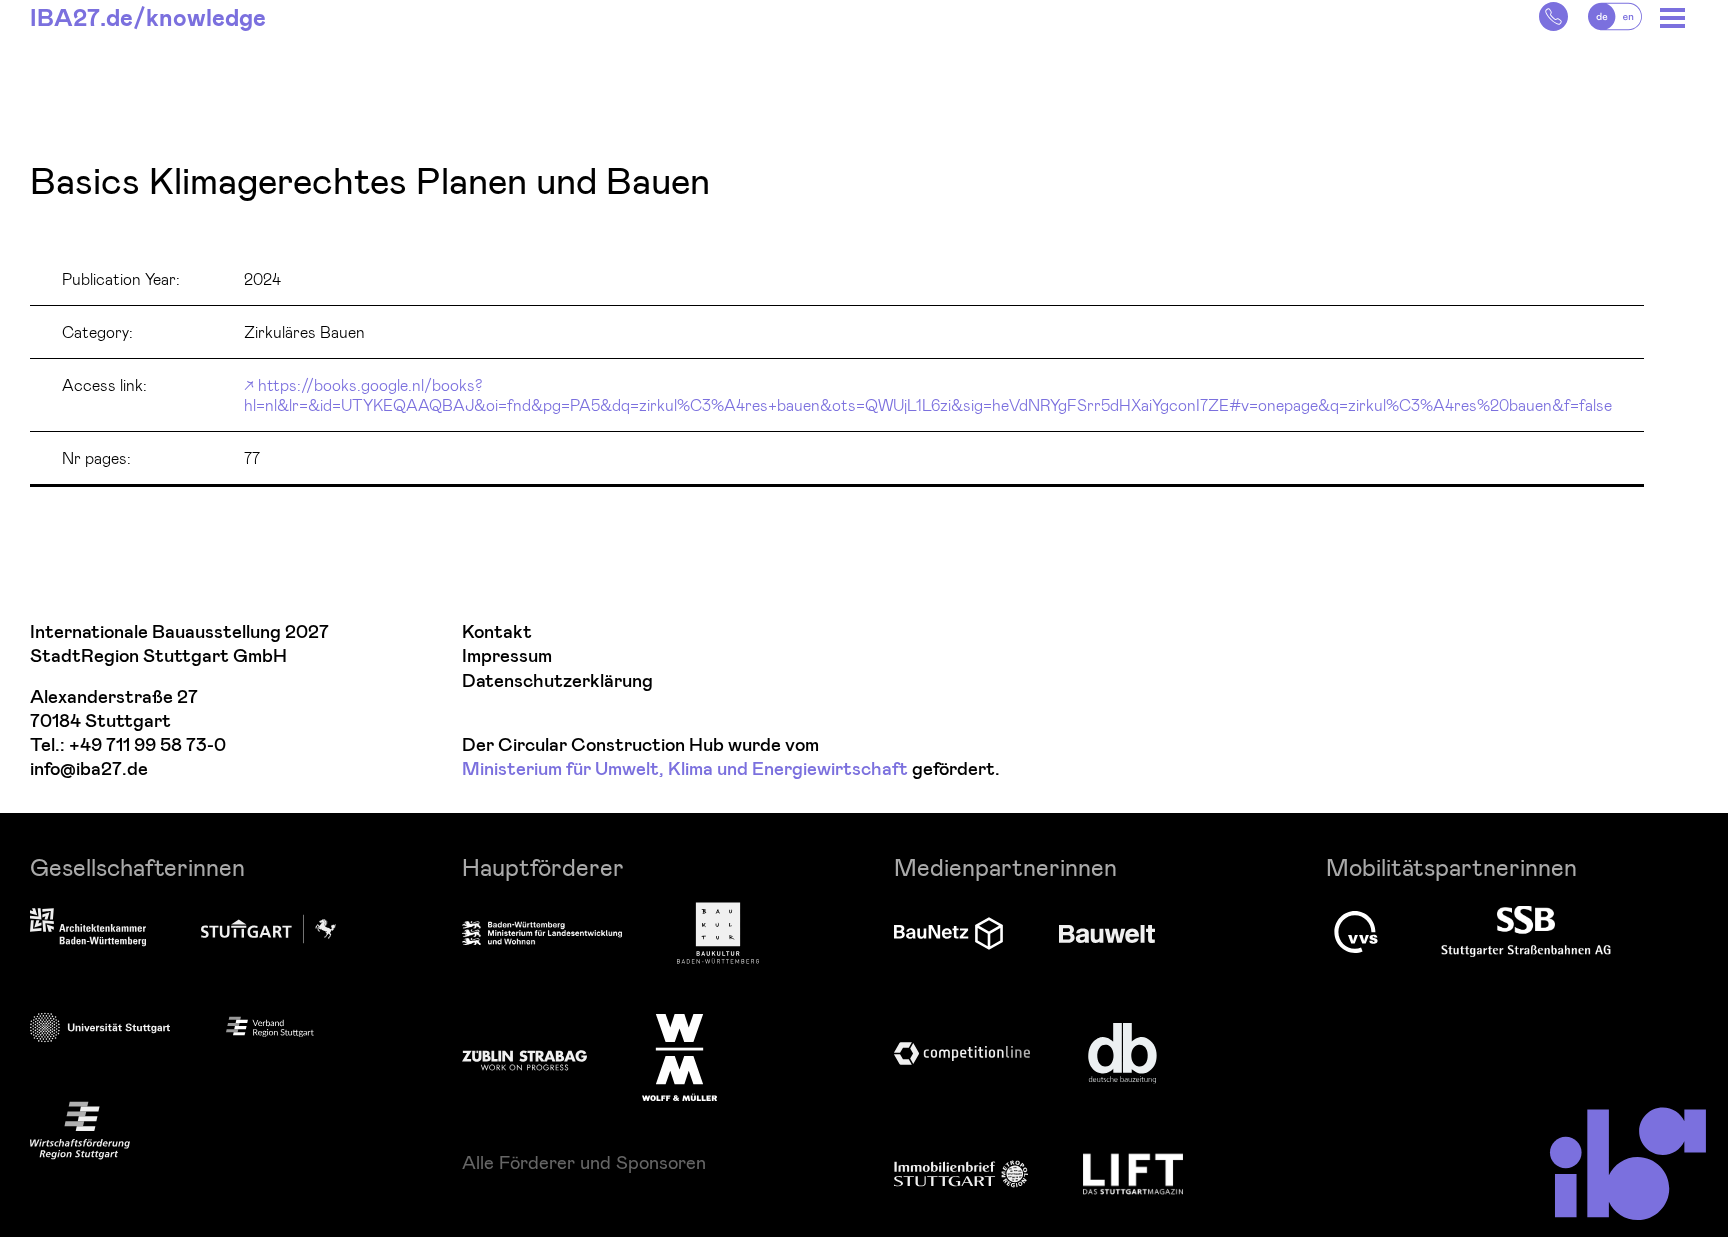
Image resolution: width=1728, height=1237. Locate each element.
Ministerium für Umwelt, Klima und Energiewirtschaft (685, 769)
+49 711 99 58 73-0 (147, 745)
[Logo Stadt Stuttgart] (268, 929)
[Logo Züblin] (524, 1057)
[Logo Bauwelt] (1107, 934)
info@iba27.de (89, 769)
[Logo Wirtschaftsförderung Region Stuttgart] (80, 1130)
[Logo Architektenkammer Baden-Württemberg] (88, 929)
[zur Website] (270, 1026)
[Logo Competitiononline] (962, 1053)
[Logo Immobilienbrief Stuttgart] (961, 1173)
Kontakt (497, 632)
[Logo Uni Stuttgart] (100, 1027)
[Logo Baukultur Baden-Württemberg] (718, 933)
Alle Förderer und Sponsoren (584, 1162)
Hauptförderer (543, 866)
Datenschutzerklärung (557, 681)
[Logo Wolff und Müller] (679, 1057)
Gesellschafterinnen (137, 866)
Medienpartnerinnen (1005, 866)
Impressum (507, 656)
